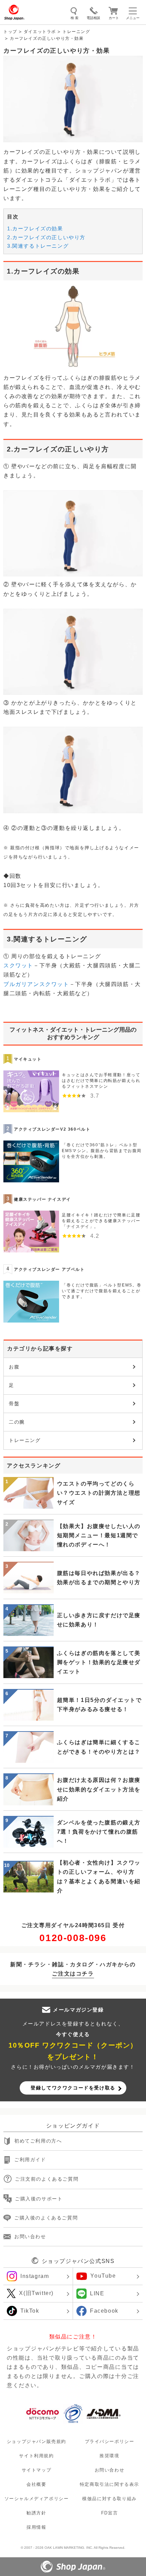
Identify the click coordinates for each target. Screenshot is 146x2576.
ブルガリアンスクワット (36, 984)
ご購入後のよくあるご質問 (46, 2218)
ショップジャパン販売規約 (36, 2441)
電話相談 (93, 18)
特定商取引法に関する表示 (109, 2484)
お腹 (14, 1367)
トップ (10, 32)
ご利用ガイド (30, 2160)
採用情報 (36, 2527)
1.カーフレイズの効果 (35, 228)
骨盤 (14, 1404)
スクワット (18, 965)
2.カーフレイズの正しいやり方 (46, 237)
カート (114, 18)
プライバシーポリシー (110, 2441)
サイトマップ (37, 2470)
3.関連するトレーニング (38, 246)
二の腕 (17, 1422)
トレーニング (76, 32)
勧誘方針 (36, 2513)
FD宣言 (109, 2513)
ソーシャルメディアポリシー (37, 2499)
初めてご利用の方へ (38, 2141)
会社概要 (36, 2484)
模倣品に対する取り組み (109, 2499)
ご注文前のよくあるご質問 (47, 2179)
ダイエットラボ (40, 32)
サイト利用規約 (36, 2456)
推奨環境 (109, 2456)
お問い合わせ (30, 2236)
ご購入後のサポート (39, 2199)
